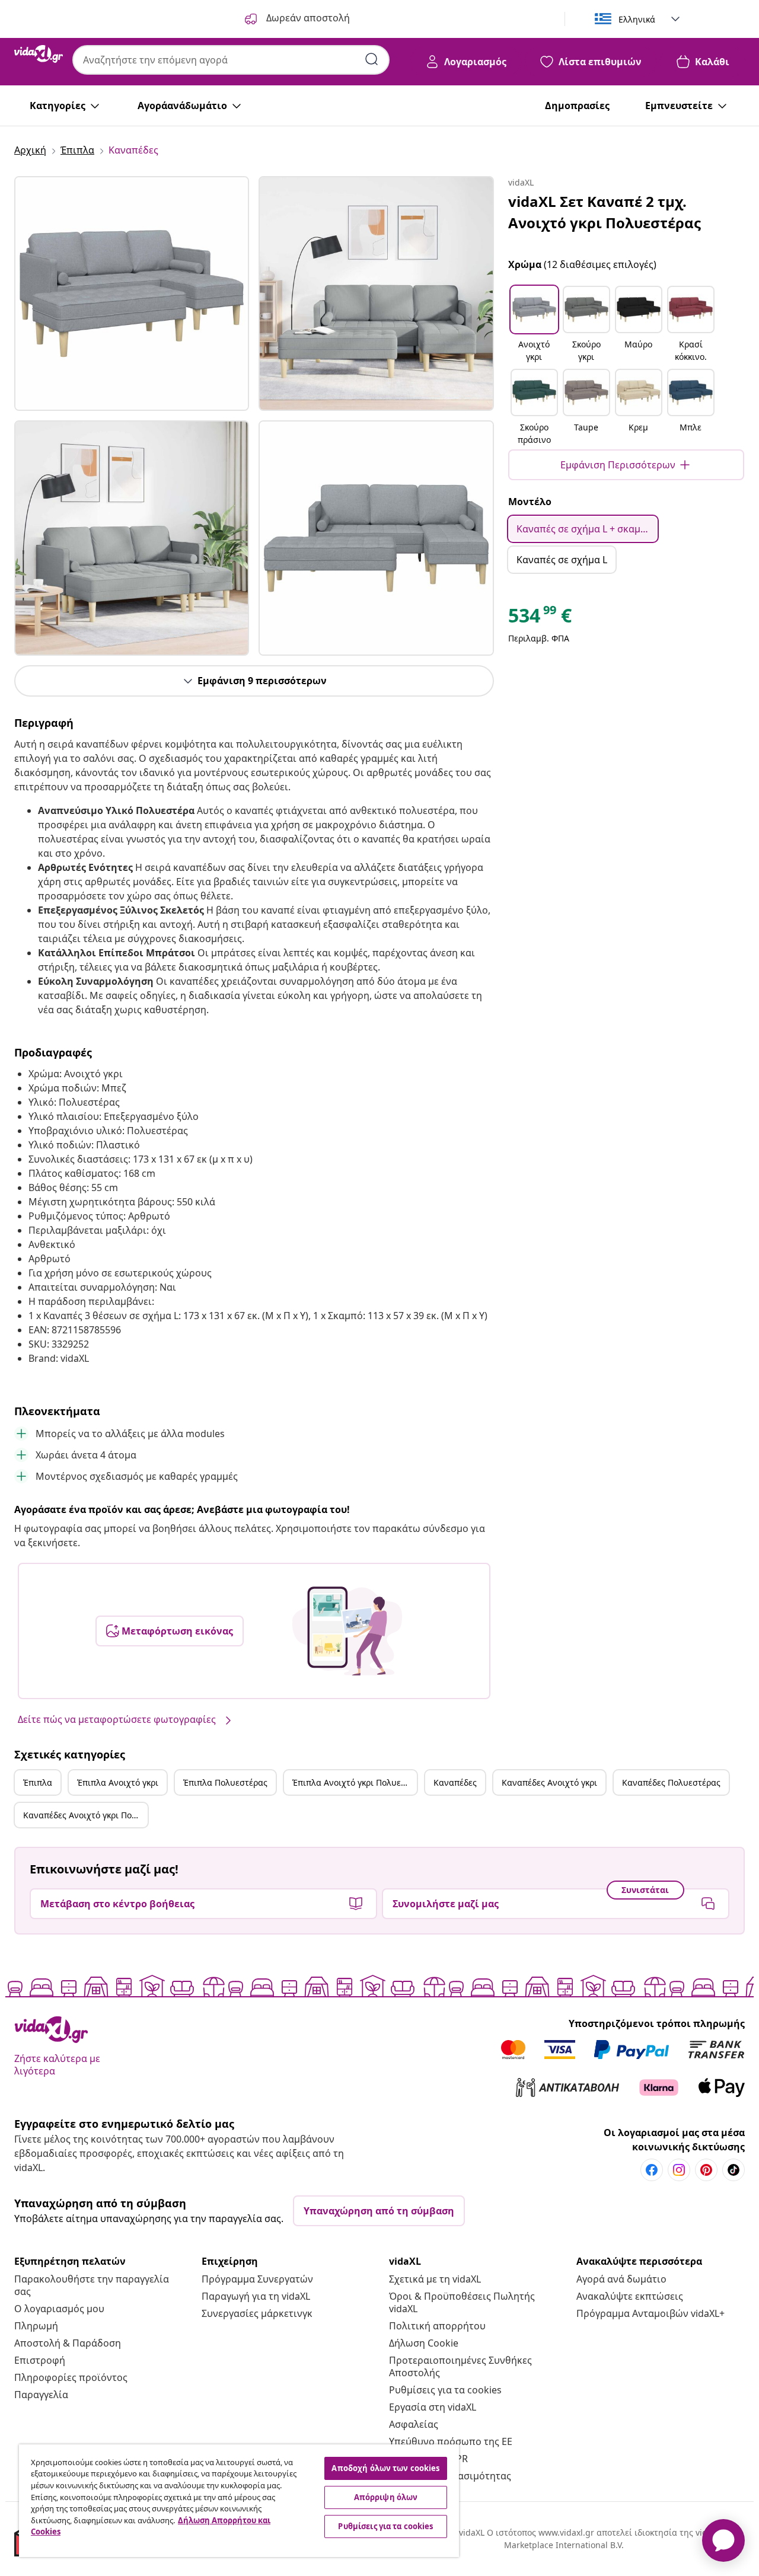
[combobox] (231, 60)
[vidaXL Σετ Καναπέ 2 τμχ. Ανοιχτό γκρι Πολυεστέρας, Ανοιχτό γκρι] (132, 293)
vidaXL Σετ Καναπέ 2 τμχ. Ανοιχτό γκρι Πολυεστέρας (605, 212)
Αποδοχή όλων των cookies (385, 2468)
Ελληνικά (637, 19)
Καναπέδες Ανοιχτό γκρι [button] (549, 1782)
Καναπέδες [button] (455, 1782)
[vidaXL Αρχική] (39, 54)
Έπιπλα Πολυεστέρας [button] (225, 1782)
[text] (540, 618)
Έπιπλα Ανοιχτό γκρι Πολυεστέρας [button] (355, 1782)
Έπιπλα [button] (38, 1782)
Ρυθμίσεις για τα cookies (445, 2390)
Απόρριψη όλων (386, 2497)
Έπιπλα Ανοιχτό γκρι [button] (118, 1782)
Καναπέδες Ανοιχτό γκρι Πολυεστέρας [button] (85, 1815)
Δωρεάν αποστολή (307, 18)
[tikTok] (734, 2170)
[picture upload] (347, 1631)
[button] (534, 325)
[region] (239, 2501)
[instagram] (679, 2170)
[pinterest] (706, 2170)
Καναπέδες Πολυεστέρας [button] (671, 1782)
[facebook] (652, 2170)
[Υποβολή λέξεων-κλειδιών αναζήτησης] (372, 59)
